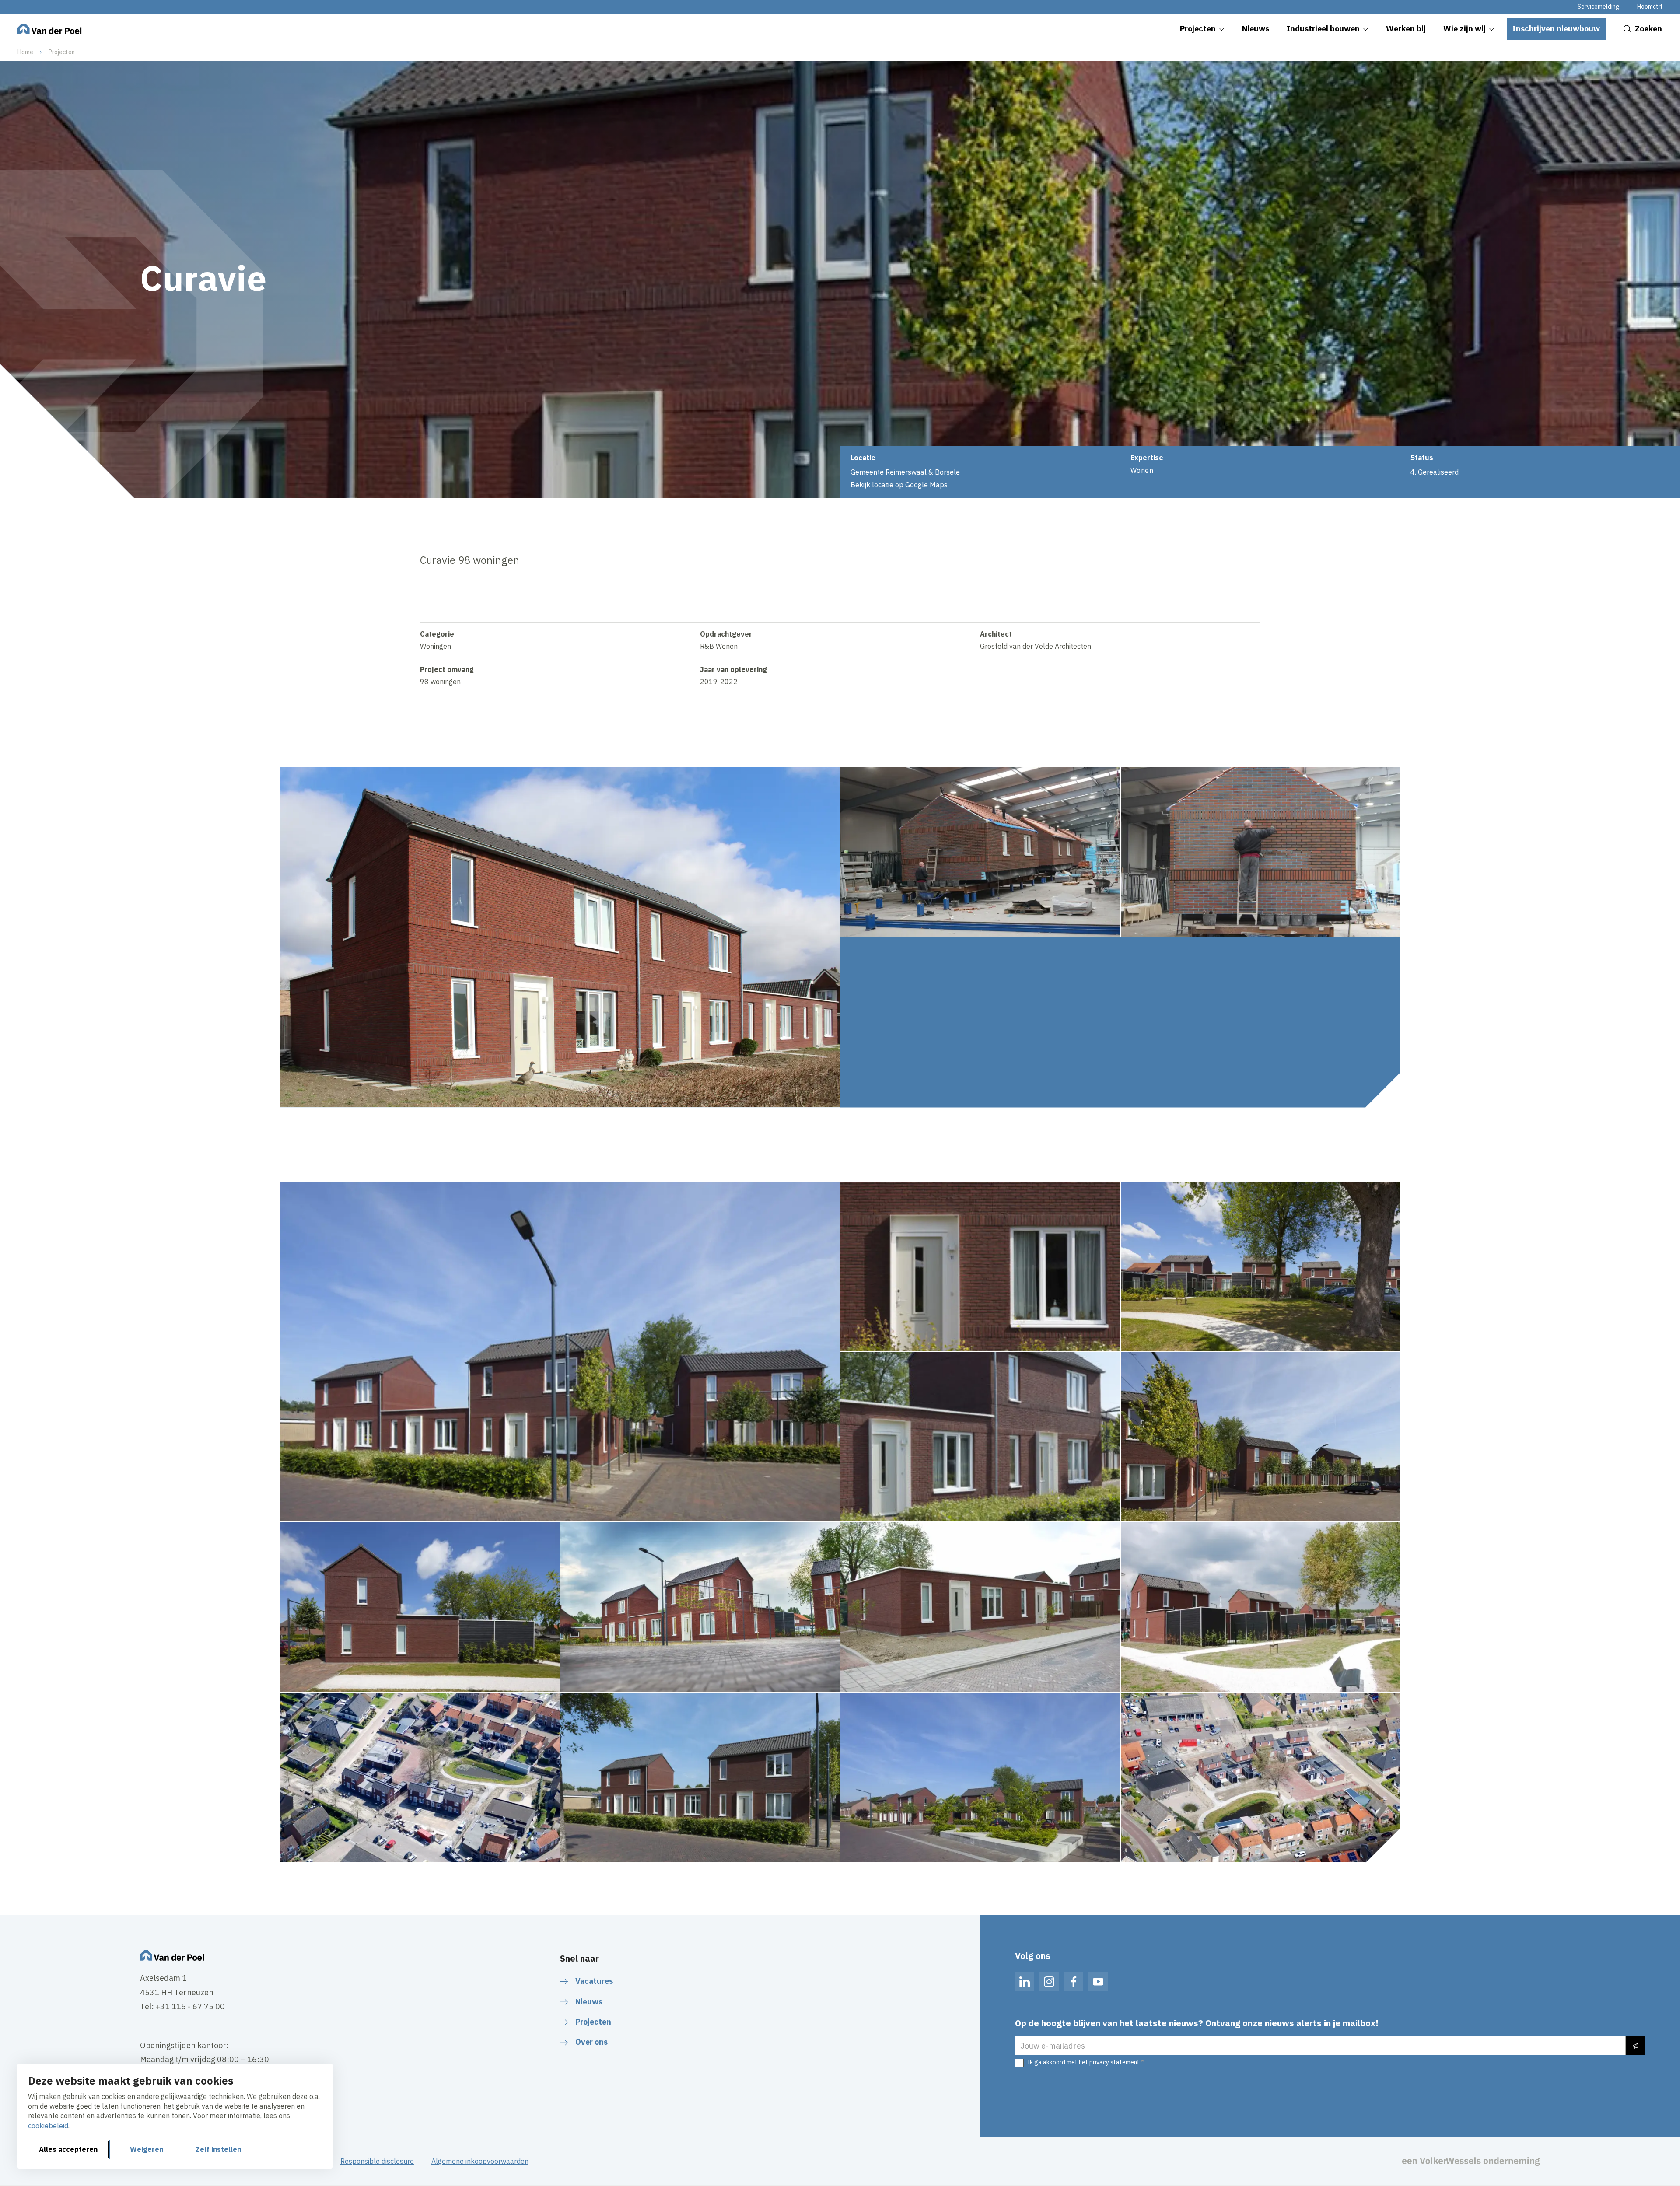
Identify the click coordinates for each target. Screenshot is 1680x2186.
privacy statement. (1115, 2062)
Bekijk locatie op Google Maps (899, 485)
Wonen (1142, 470)
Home (25, 52)
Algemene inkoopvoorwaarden (480, 2161)
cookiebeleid (48, 2126)
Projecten (62, 52)
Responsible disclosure (377, 2161)
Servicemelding (1599, 7)
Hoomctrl (1650, 7)
